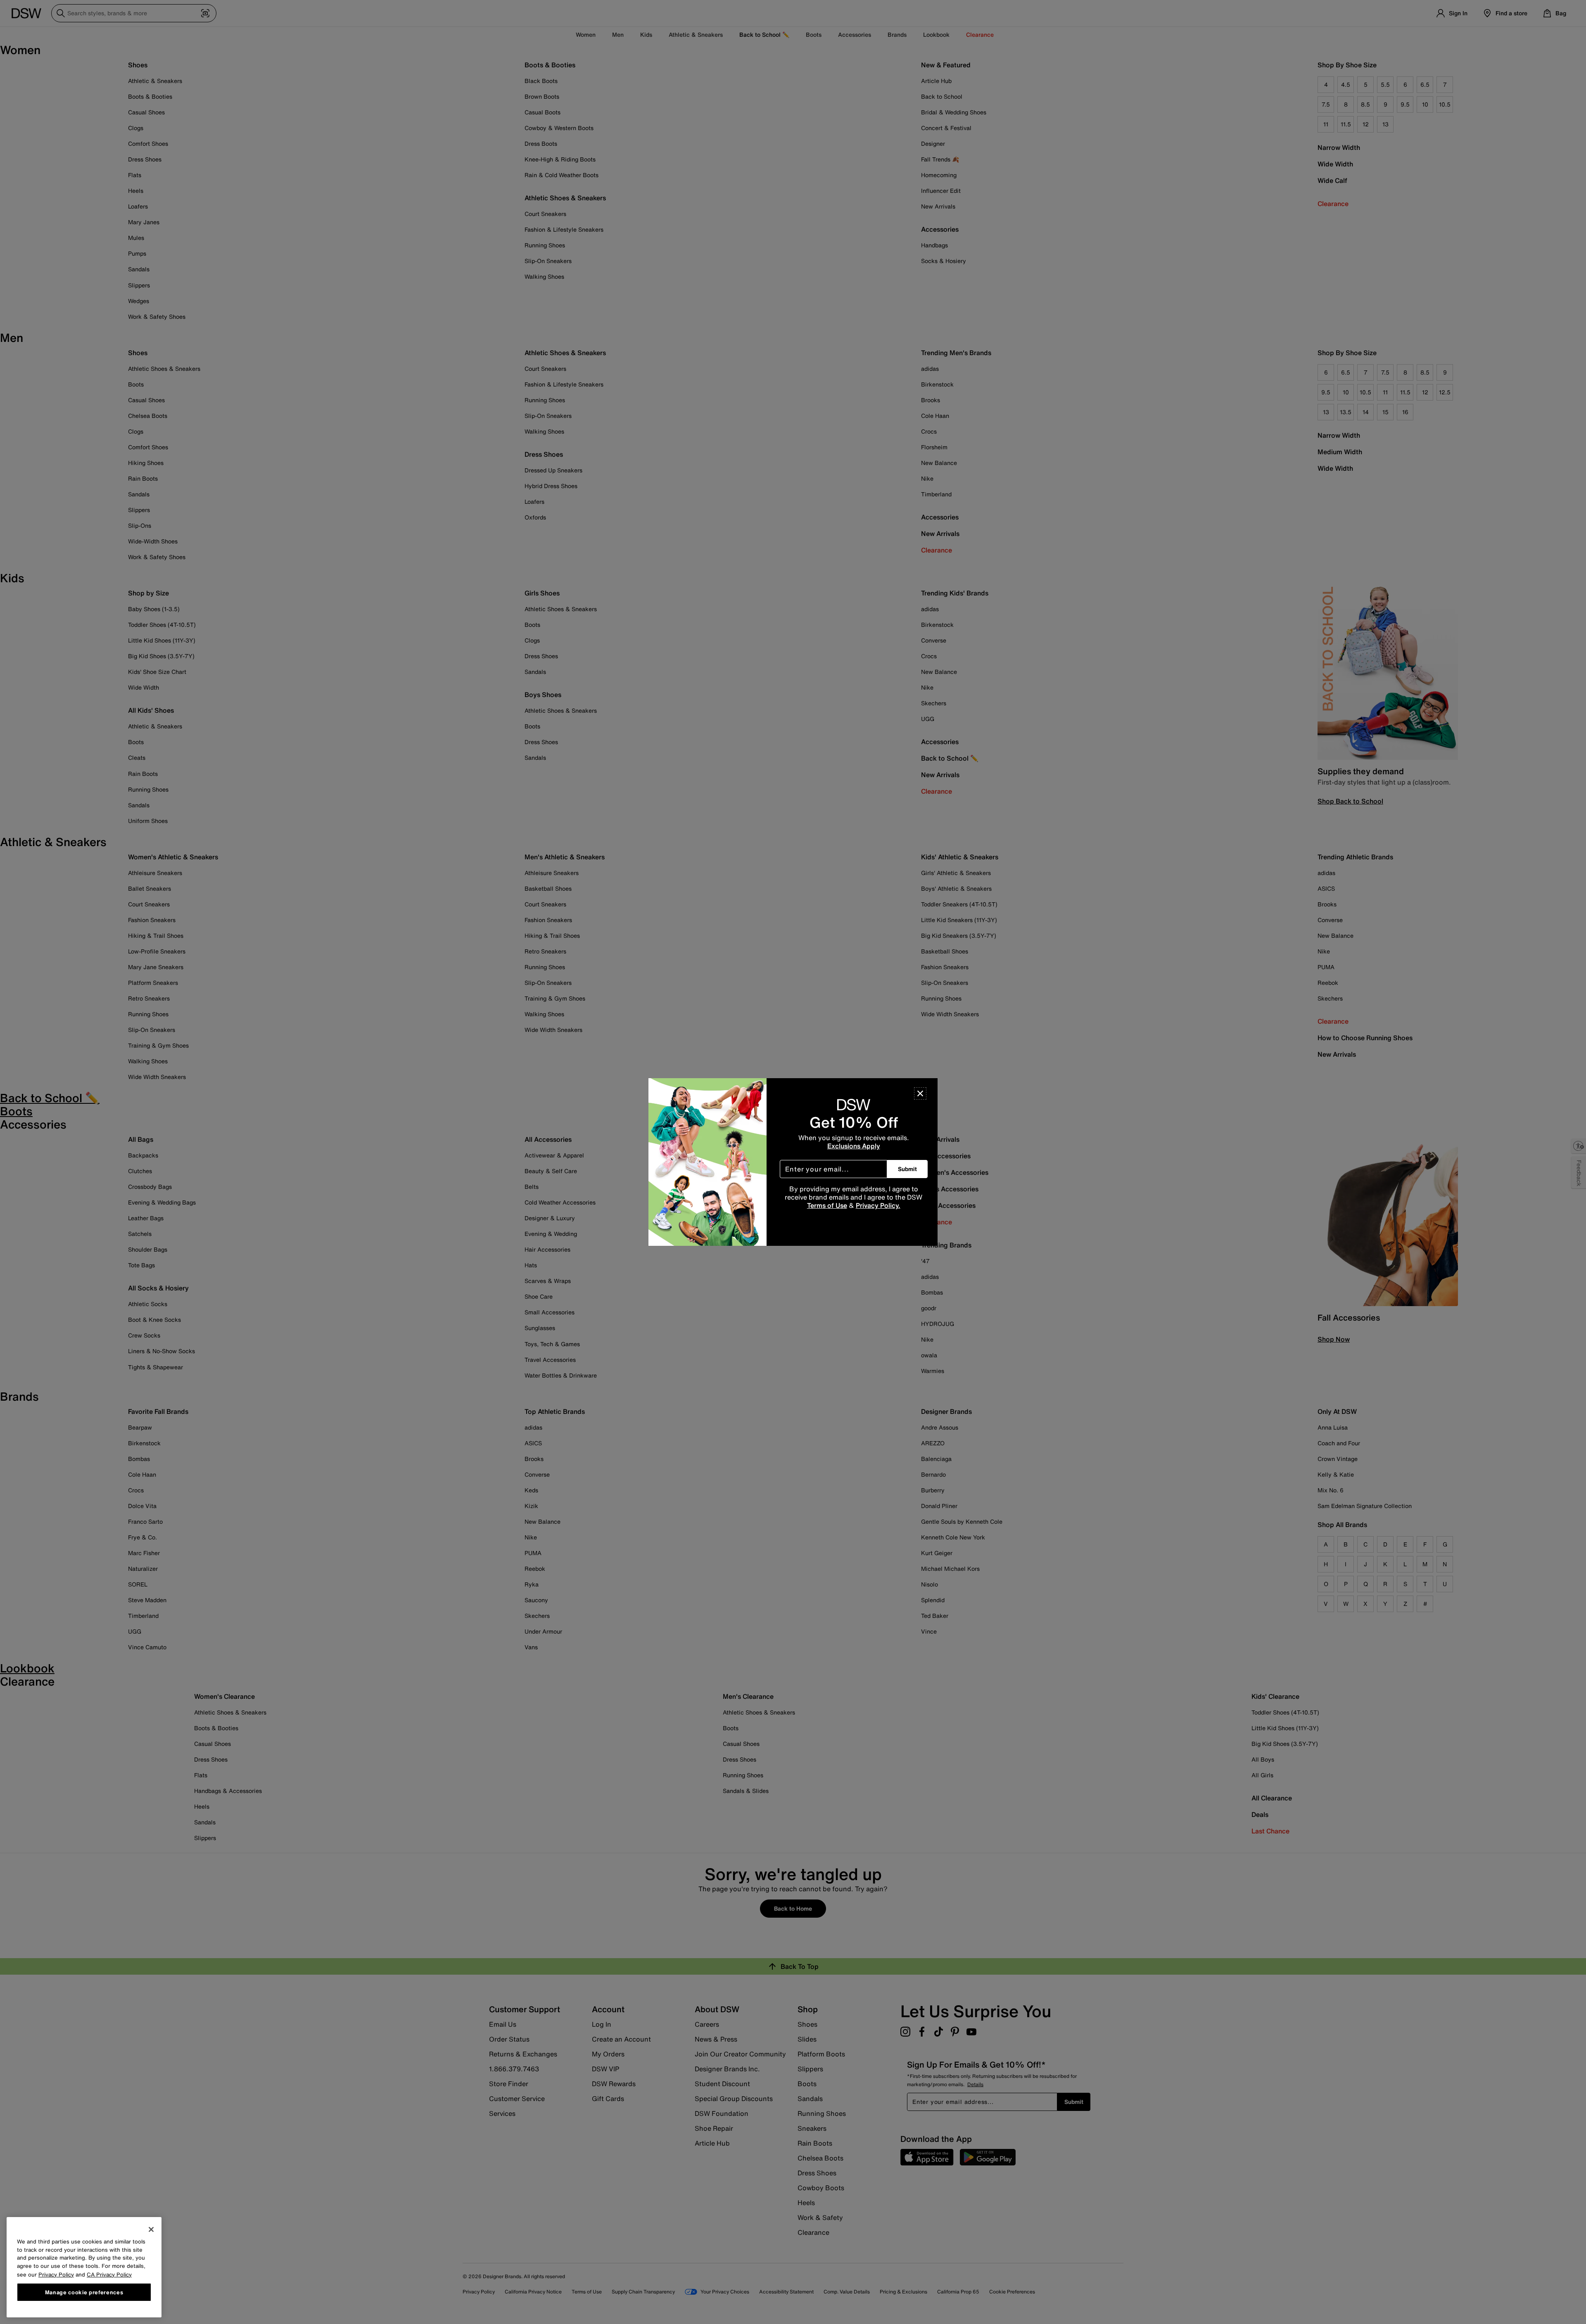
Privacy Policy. (878, 1205)
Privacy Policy (56, 2274)
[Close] (920, 1093)
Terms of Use (827, 1205)
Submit (907, 1169)
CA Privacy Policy (109, 2274)
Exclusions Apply (854, 1146)
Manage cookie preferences (84, 2292)
